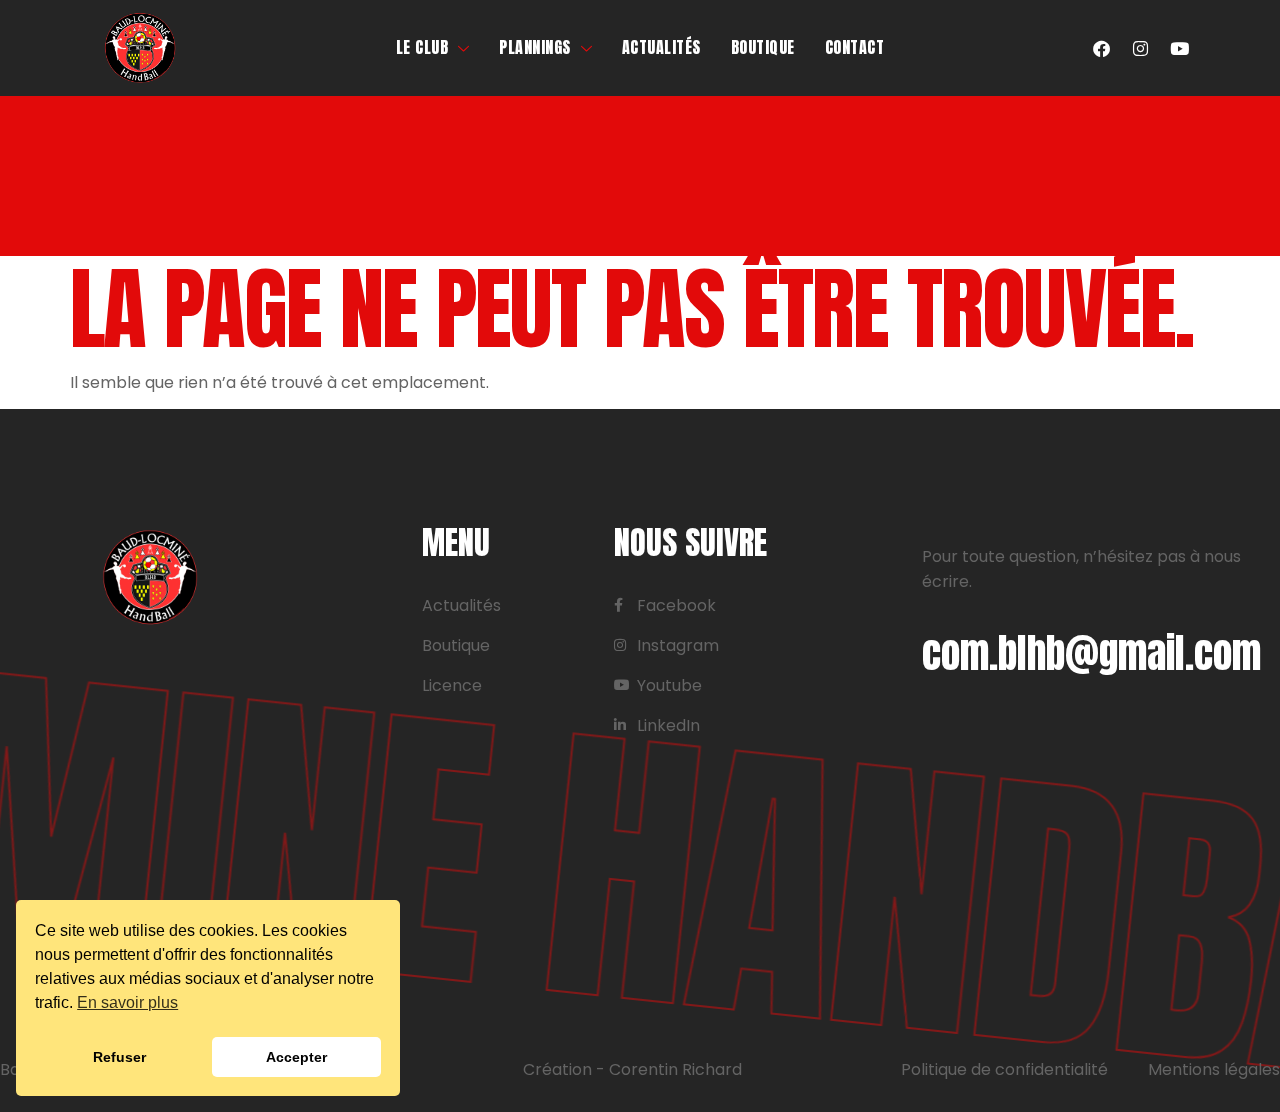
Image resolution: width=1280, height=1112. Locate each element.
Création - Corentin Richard (632, 1069)
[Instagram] (1140, 48)
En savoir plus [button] (127, 1002)
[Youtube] (1179, 48)
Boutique (763, 47)
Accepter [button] (296, 1057)
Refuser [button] (119, 1057)
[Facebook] (1101, 48)
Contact (855, 47)
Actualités (661, 47)
